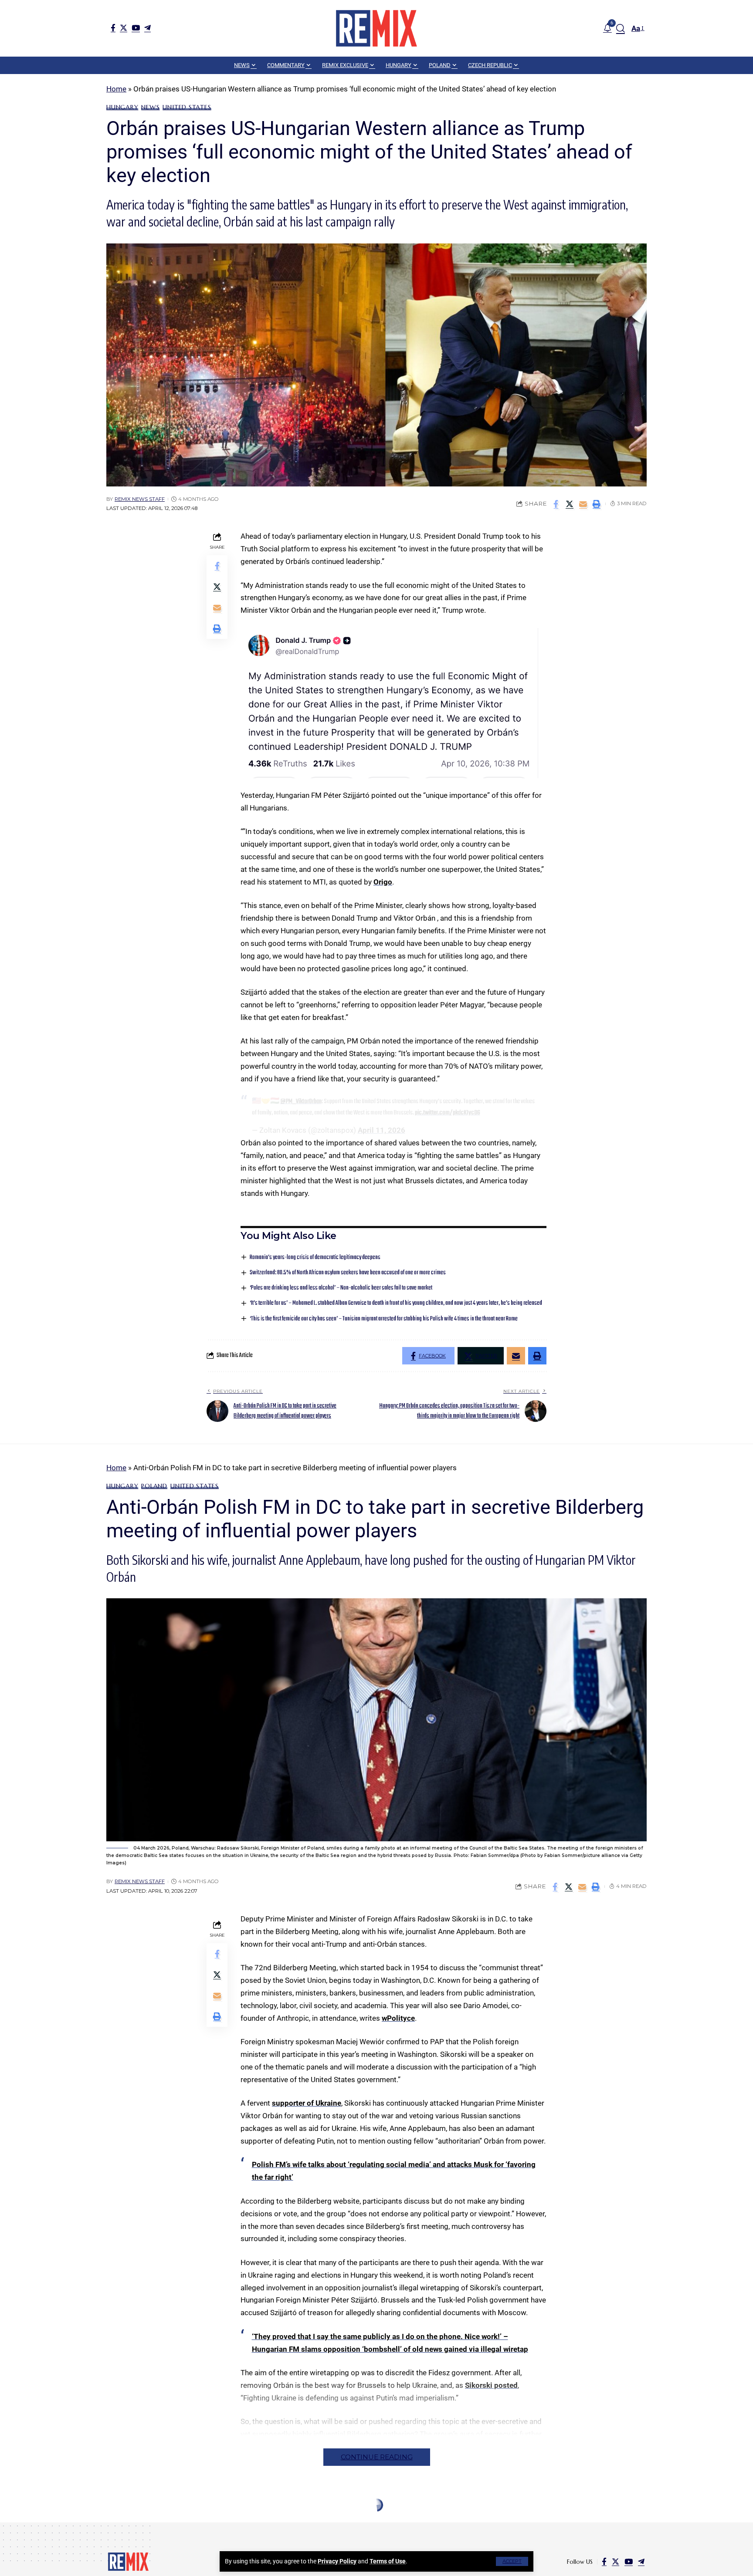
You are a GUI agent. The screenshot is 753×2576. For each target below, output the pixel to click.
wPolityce (398, 2018)
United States (187, 107)
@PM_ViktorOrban (301, 1101)
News (150, 107)
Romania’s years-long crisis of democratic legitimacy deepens (315, 1258)
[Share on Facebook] (556, 504)
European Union (135, 2525)
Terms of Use (388, 2561)
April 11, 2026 (382, 1130)
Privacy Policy (337, 2561)
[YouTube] (136, 28)
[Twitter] (124, 28)
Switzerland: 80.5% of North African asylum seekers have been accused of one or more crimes (348, 1273)
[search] (621, 28)
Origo (383, 882)
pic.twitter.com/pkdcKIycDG (448, 1113)
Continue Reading (377, 2457)
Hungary (122, 107)
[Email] (583, 504)
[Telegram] (148, 28)
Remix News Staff (140, 499)
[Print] (597, 504)
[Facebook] (113, 28)
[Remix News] (376, 28)
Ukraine (237, 2525)
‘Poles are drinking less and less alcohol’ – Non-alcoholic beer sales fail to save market (341, 1288)
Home (116, 89)
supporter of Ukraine (307, 2103)
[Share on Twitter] (570, 504)
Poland (154, 1486)
